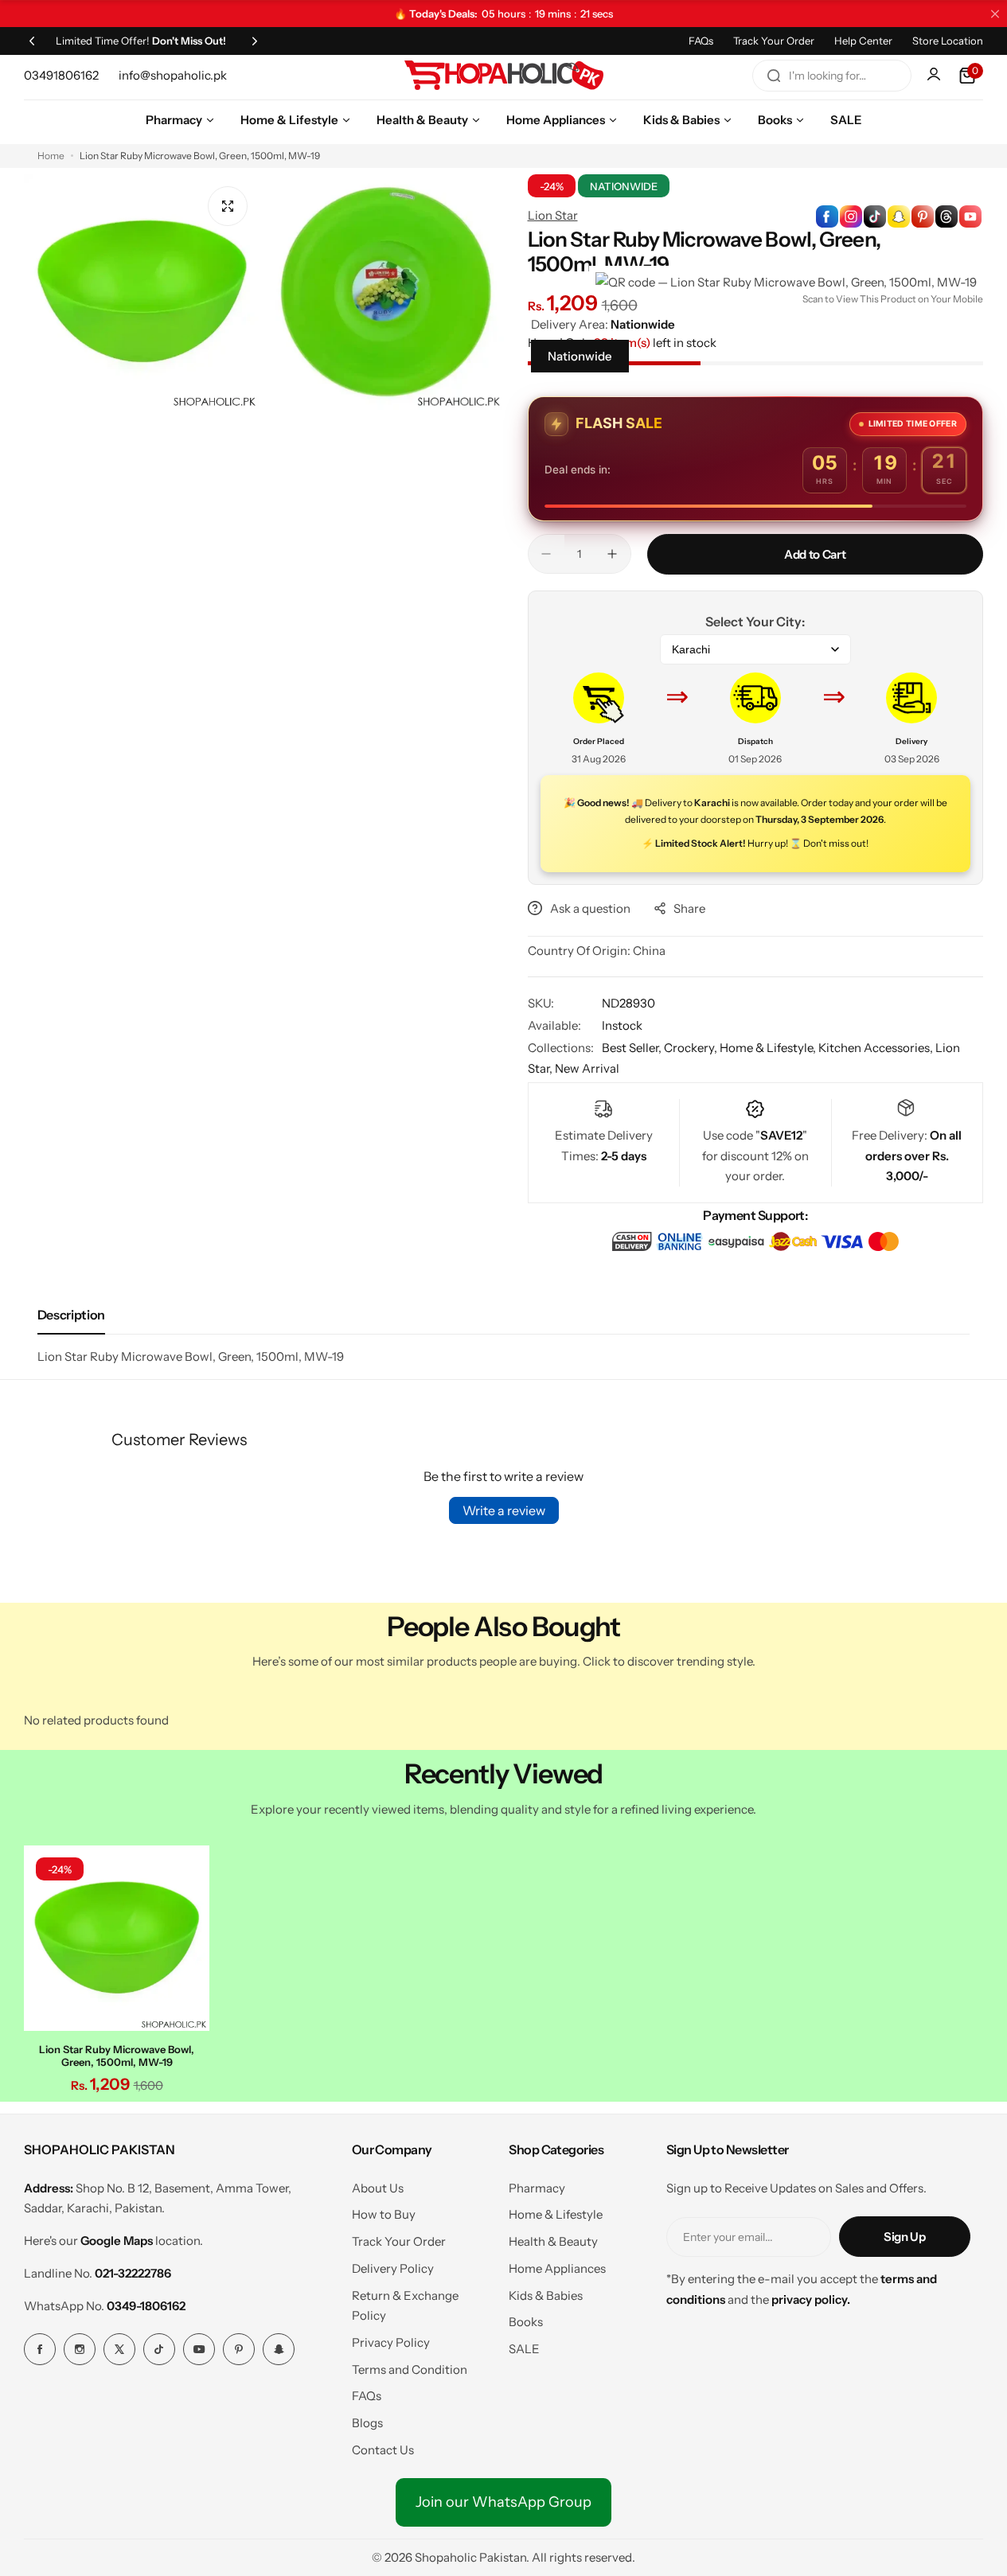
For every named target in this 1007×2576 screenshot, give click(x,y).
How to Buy (384, 2214)
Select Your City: (755, 622)
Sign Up (904, 2237)
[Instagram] (80, 2349)
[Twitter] (119, 2349)
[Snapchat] (279, 2349)
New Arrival (587, 1068)
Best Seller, (633, 1048)
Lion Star (553, 215)
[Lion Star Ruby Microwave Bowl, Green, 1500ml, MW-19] (117, 1938)
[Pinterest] (239, 2349)
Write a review (504, 1510)
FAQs (701, 41)
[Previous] (32, 41)
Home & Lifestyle (556, 2214)
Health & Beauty (553, 2241)
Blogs (367, 2423)
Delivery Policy (393, 2268)
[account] (935, 76)
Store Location (948, 41)
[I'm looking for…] (774, 76)
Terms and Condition (410, 2369)
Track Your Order (774, 41)
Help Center (863, 41)
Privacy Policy (391, 2342)
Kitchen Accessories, (877, 1048)
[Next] (255, 41)
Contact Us (383, 2450)
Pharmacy (537, 2188)
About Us (378, 2188)
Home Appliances (557, 2268)
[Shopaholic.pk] (504, 76)
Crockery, (692, 1048)
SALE (524, 2349)
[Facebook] (40, 2349)
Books (526, 2322)
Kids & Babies (546, 2295)
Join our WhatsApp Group (503, 2502)
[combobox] (832, 76)
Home (51, 156)
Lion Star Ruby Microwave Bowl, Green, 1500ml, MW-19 (117, 2056)
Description (71, 1315)
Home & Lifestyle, (769, 1048)
